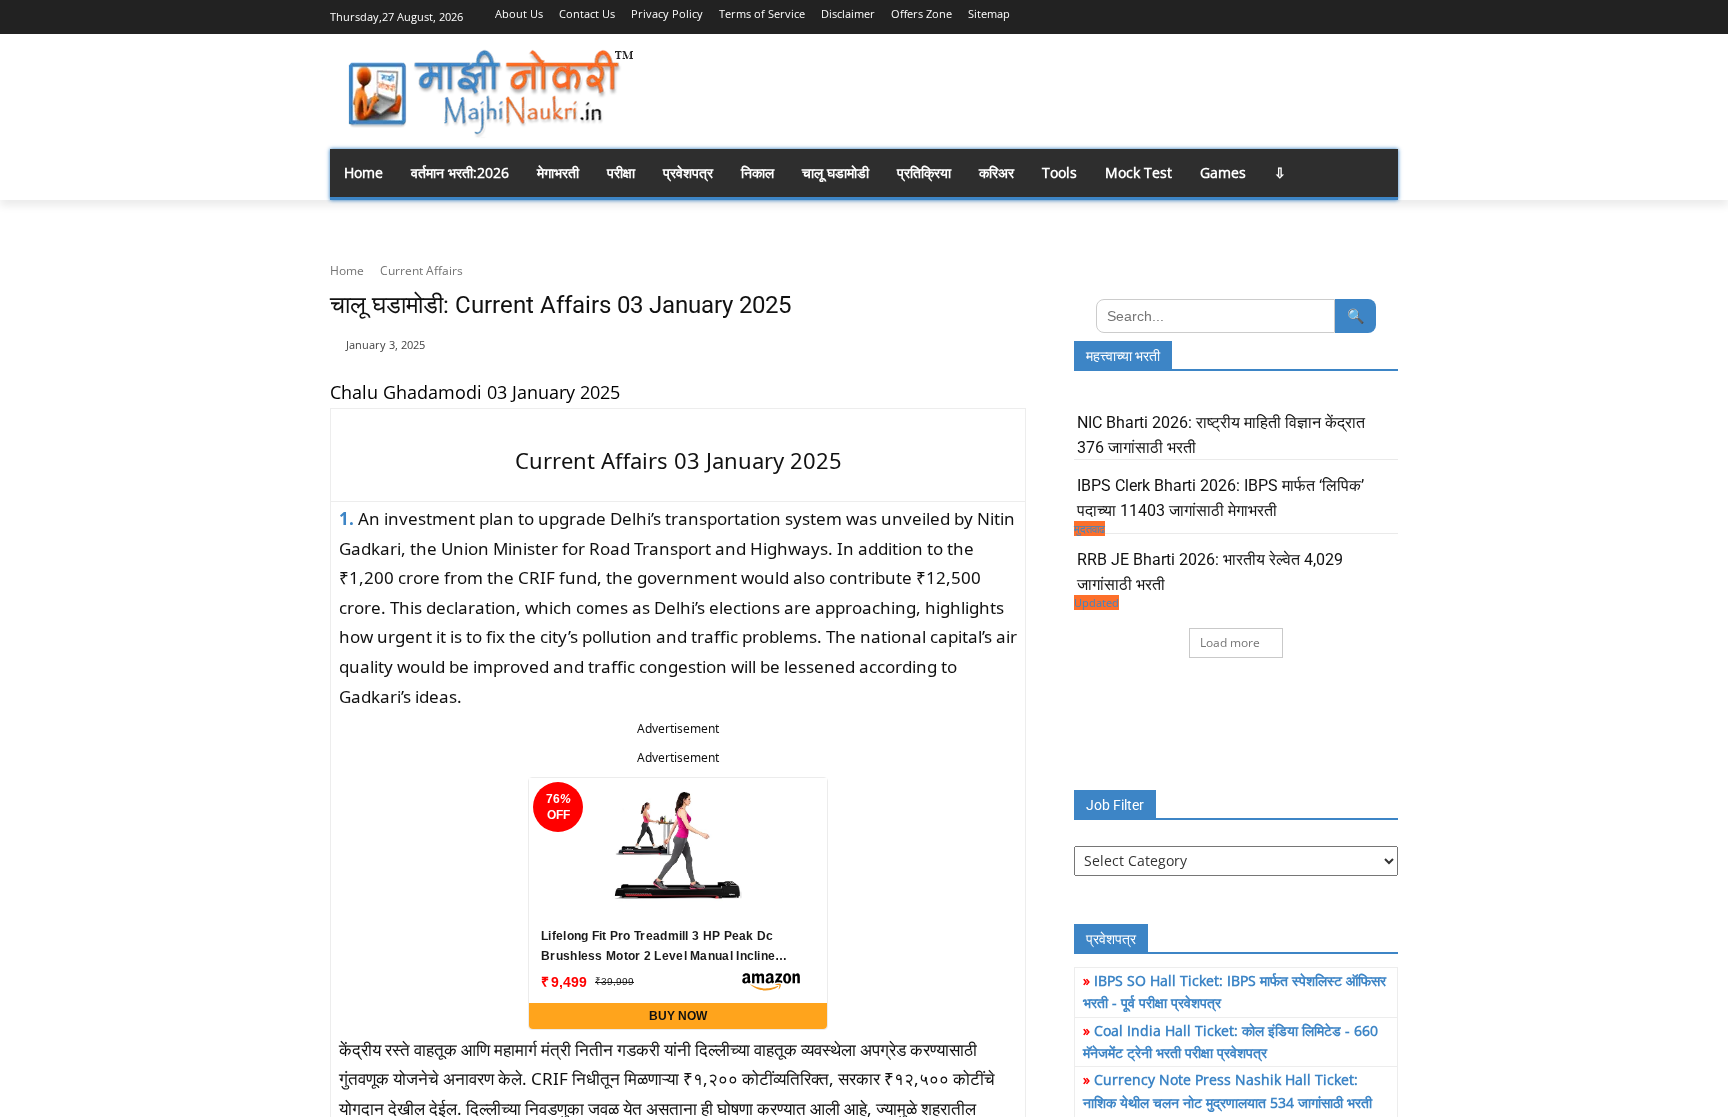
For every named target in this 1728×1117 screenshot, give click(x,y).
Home (347, 270)
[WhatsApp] (1386, 14)
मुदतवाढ (1089, 528)
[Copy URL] (950, 356)
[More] (997, 356)
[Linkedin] (1303, 14)
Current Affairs (421, 270)
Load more (1230, 642)
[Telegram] (1331, 14)
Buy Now (678, 1016)
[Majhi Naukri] (490, 93)
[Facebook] (1247, 14)
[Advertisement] (1024, 90)
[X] (1358, 14)
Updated (1096, 602)
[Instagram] (1275, 14)
